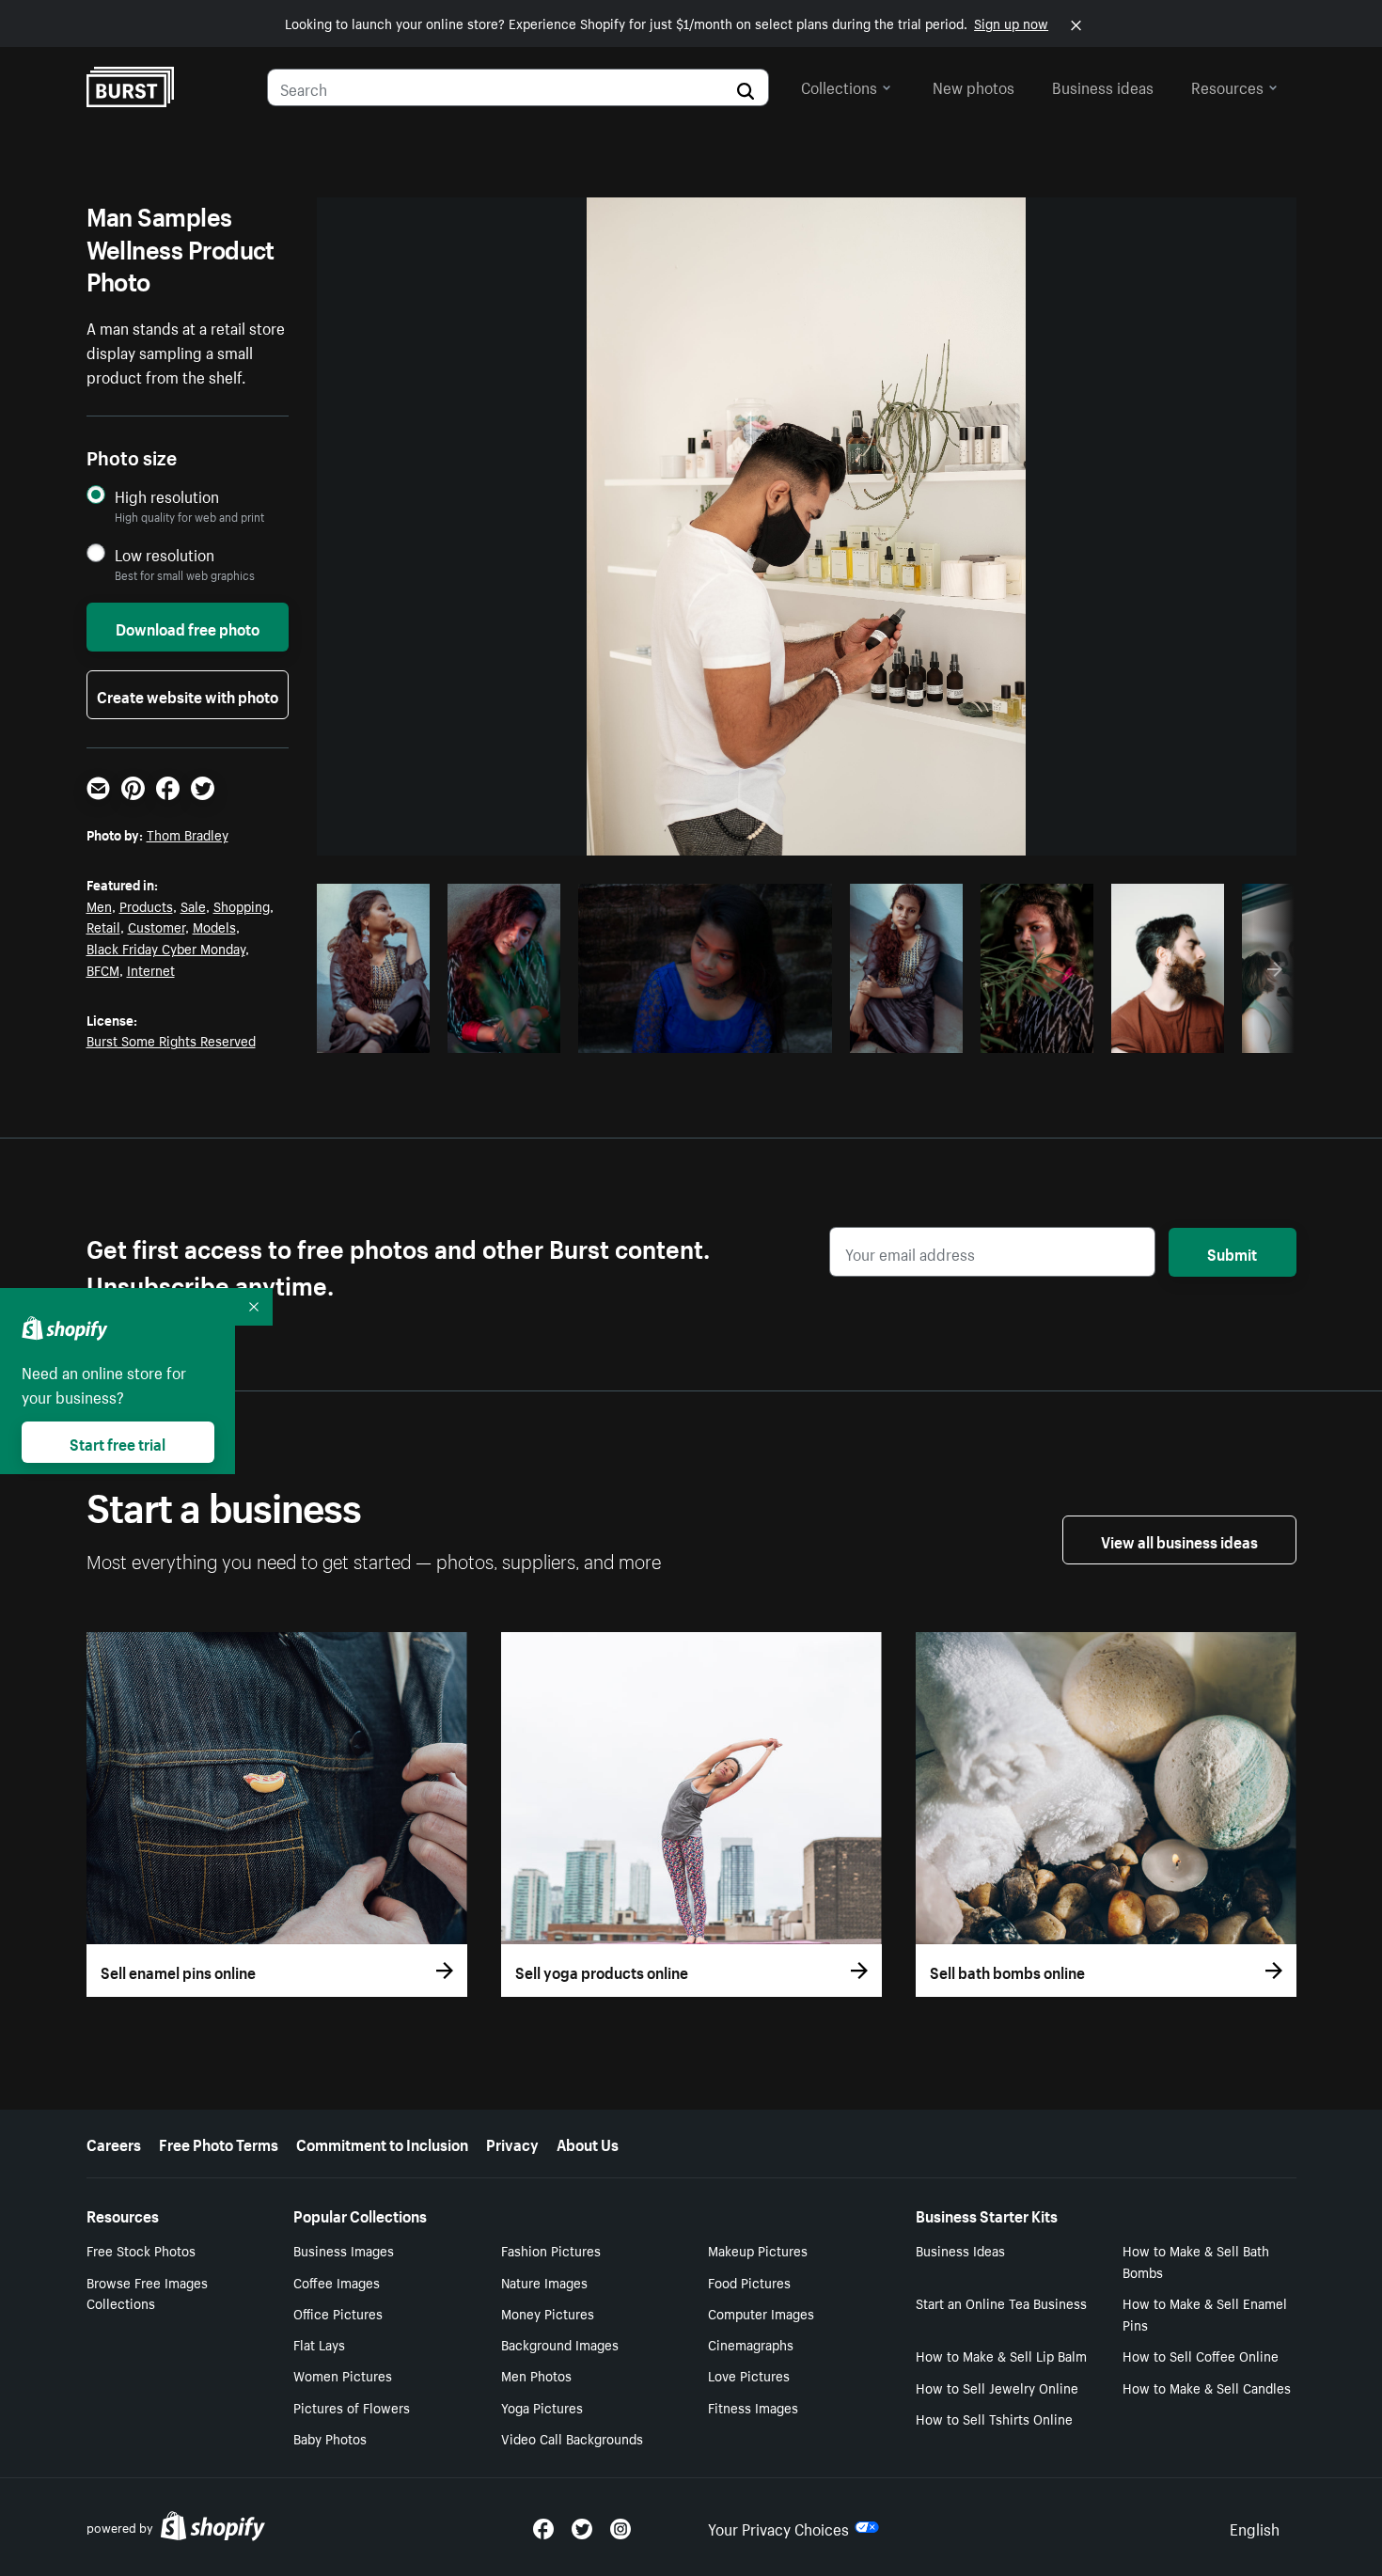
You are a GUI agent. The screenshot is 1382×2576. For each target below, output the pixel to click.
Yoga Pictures (542, 2407)
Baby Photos (330, 2438)
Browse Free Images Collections (147, 2293)
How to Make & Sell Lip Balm (1001, 2355)
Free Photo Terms (219, 2143)
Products (146, 905)
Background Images (560, 2344)
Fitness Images (753, 2407)
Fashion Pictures (551, 2250)
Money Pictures (548, 2313)
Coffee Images (337, 2282)
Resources (1227, 86)
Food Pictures (749, 2282)
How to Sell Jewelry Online (997, 2387)
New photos (974, 86)
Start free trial (118, 1442)
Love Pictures (749, 2375)
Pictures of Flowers (352, 2407)
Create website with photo (188, 695)
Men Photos (536, 2375)
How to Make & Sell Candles (1207, 2387)
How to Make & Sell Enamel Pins (1205, 2313)
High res (702, 1033)
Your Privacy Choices (778, 2527)
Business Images (344, 2250)
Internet (151, 969)
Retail (103, 926)
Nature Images (544, 2282)
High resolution (167, 496)
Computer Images (761, 2313)
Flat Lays (319, 2344)
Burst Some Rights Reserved (171, 1040)
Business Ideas (960, 2250)
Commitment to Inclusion (382, 2143)
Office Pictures (338, 2313)
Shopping (242, 905)
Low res (380, 1033)
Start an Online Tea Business (1001, 2302)
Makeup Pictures (758, 2250)
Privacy (512, 2143)
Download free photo (188, 627)
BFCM (103, 969)
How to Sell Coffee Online (1201, 2355)
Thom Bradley (188, 834)
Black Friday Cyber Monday (166, 948)
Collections (839, 86)
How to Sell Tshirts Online (994, 2418)
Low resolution (165, 554)
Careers (114, 2143)
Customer (157, 926)
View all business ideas (1179, 1540)
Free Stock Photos (141, 2250)
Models (214, 926)
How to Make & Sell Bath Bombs (1196, 2261)
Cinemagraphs (751, 2344)
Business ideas (1103, 86)
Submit (1232, 1252)
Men (99, 905)
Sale (193, 905)
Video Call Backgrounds (572, 2438)
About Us (588, 2143)
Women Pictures (343, 2375)
